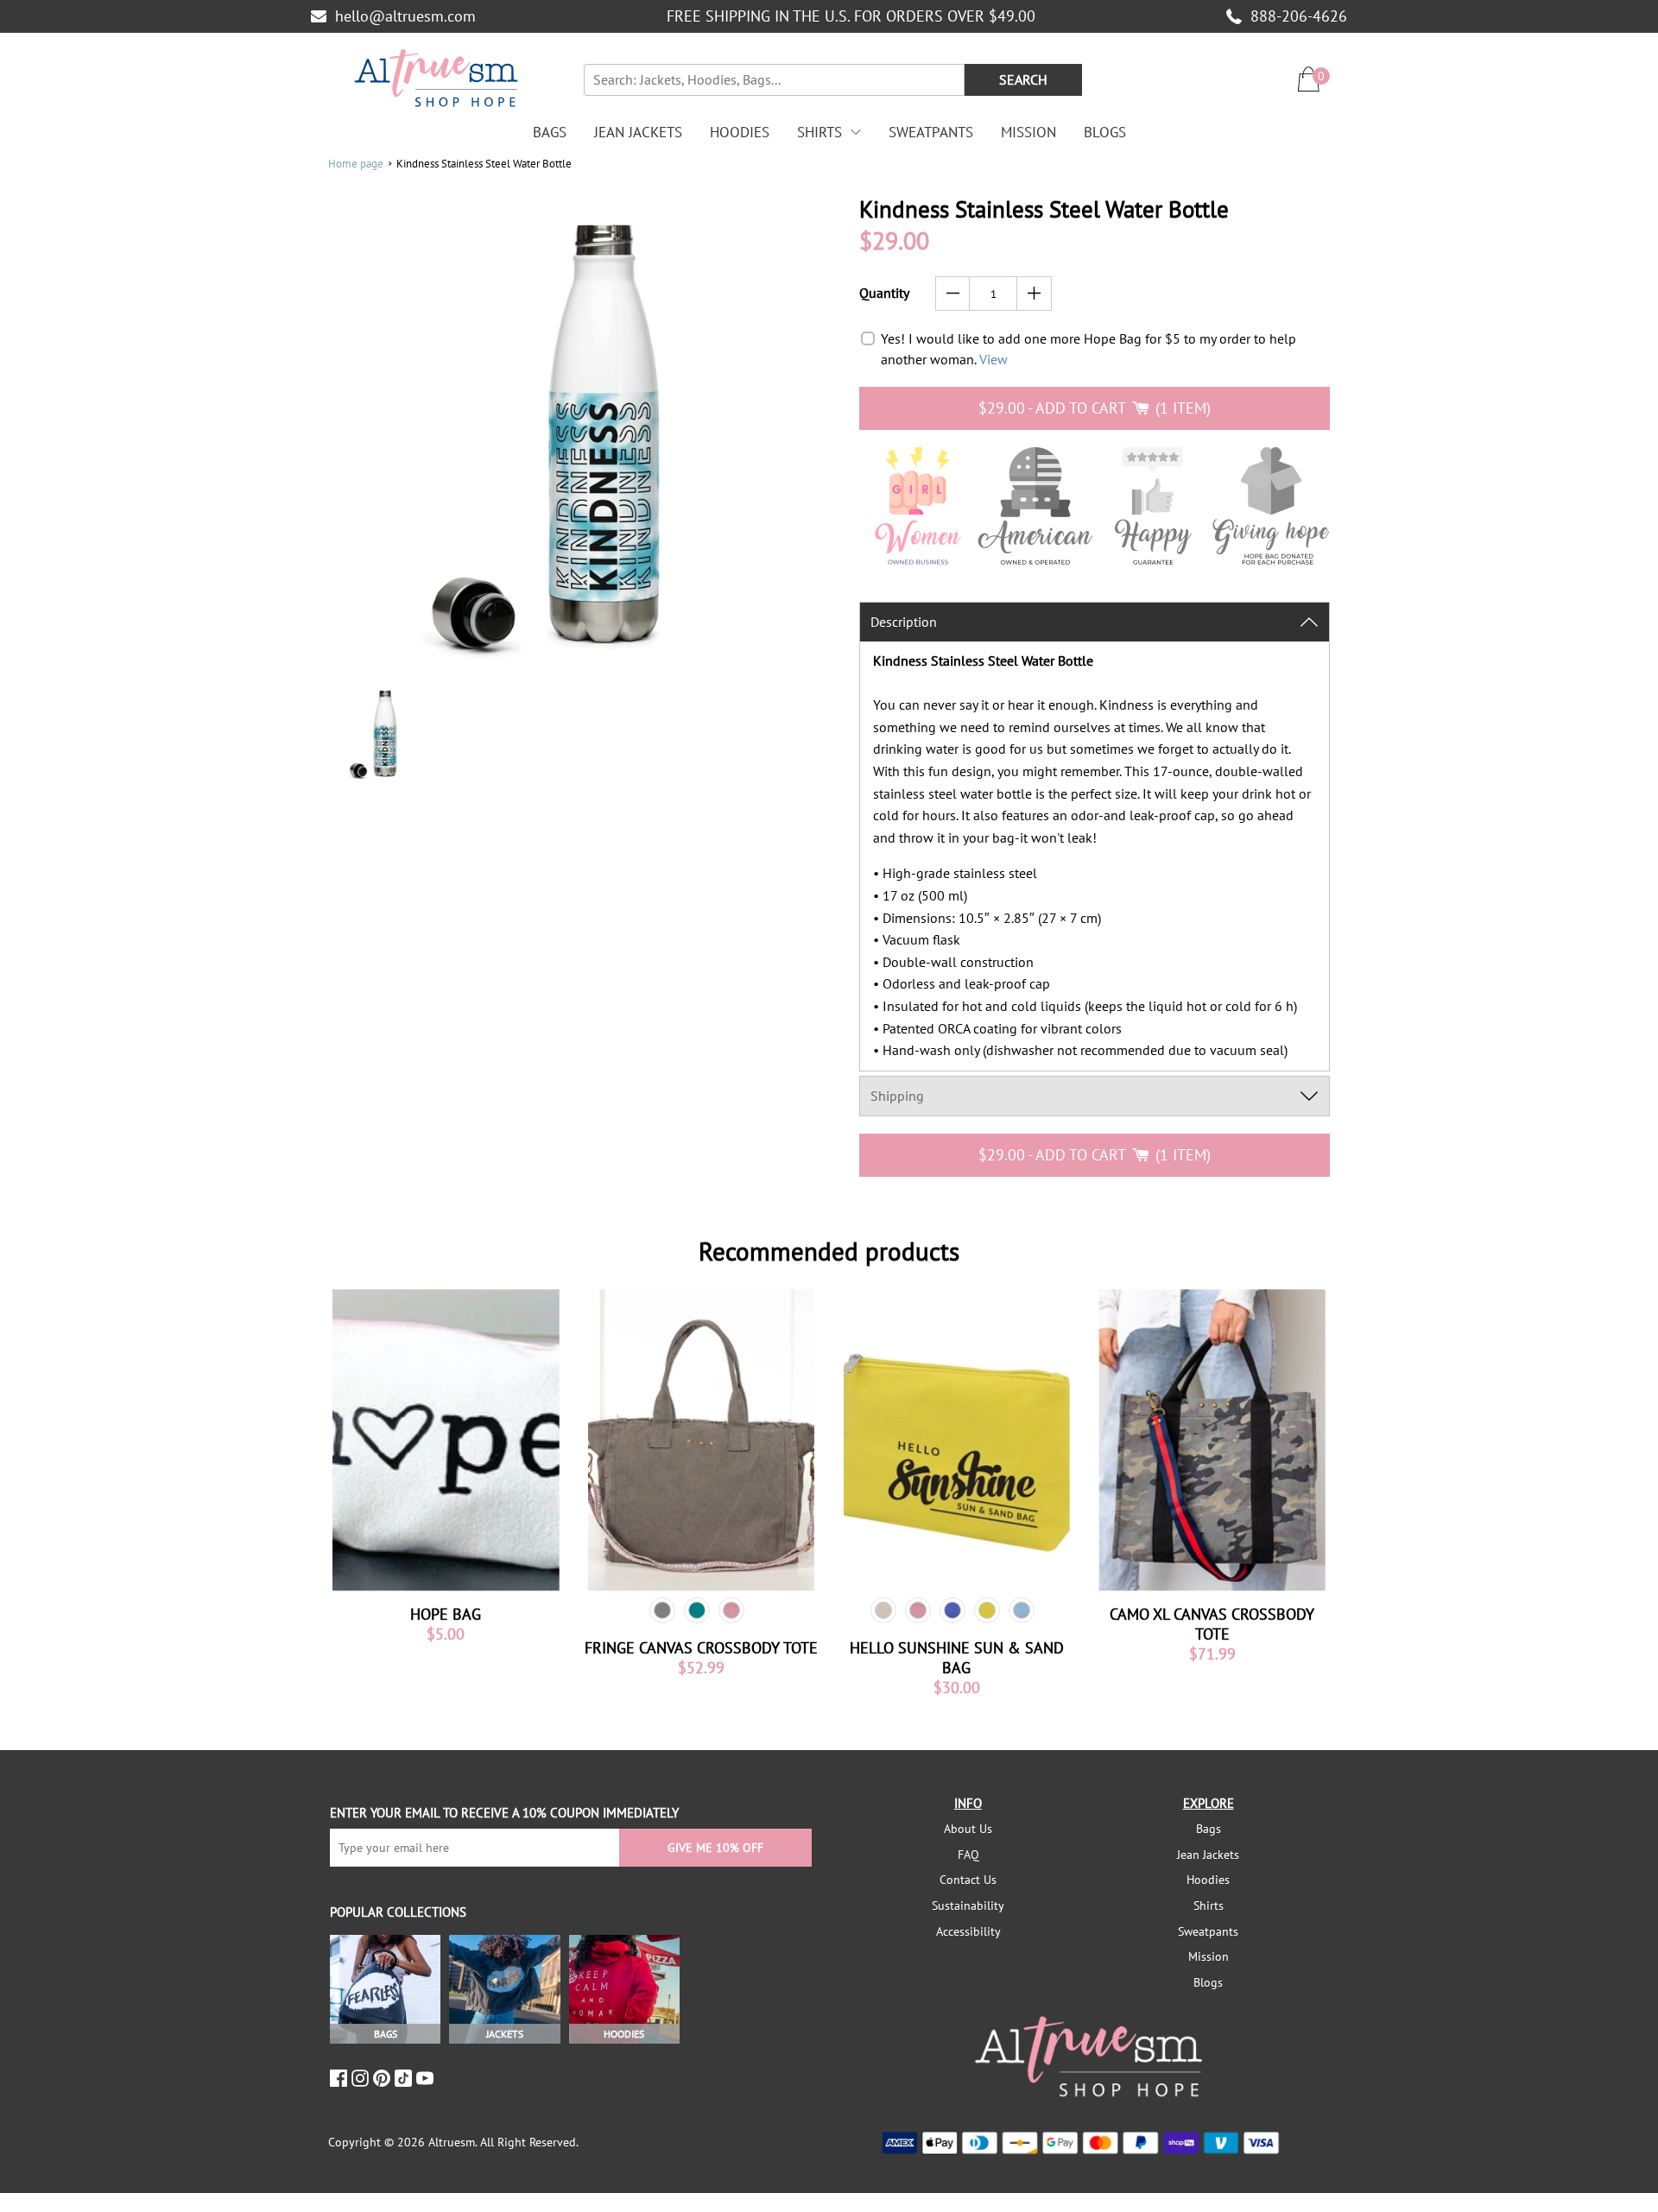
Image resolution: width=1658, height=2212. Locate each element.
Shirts (820, 132)
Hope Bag (446, 1614)
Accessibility (968, 1931)
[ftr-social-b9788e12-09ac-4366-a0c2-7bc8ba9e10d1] (384, 2078)
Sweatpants (931, 132)
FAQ (968, 1855)
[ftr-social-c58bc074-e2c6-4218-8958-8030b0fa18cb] (362, 2078)
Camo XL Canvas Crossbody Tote (1212, 1624)
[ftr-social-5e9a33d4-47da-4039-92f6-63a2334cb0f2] (405, 2078)
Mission (1028, 132)
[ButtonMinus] (953, 294)
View (994, 359)
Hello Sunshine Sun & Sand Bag (957, 1658)
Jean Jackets (638, 132)
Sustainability (968, 1905)
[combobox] (774, 80)
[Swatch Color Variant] (662, 1610)
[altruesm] (436, 79)
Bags (550, 132)
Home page (356, 164)
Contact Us (968, 1880)
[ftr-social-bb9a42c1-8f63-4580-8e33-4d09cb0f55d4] (427, 2078)
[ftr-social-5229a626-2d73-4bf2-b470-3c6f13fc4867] (341, 2078)
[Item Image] (446, 1440)
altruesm (452, 2142)
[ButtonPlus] (1034, 294)
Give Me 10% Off (715, 1848)
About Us (968, 1829)
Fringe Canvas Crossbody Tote (701, 1648)
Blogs (1105, 132)
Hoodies (740, 132)
